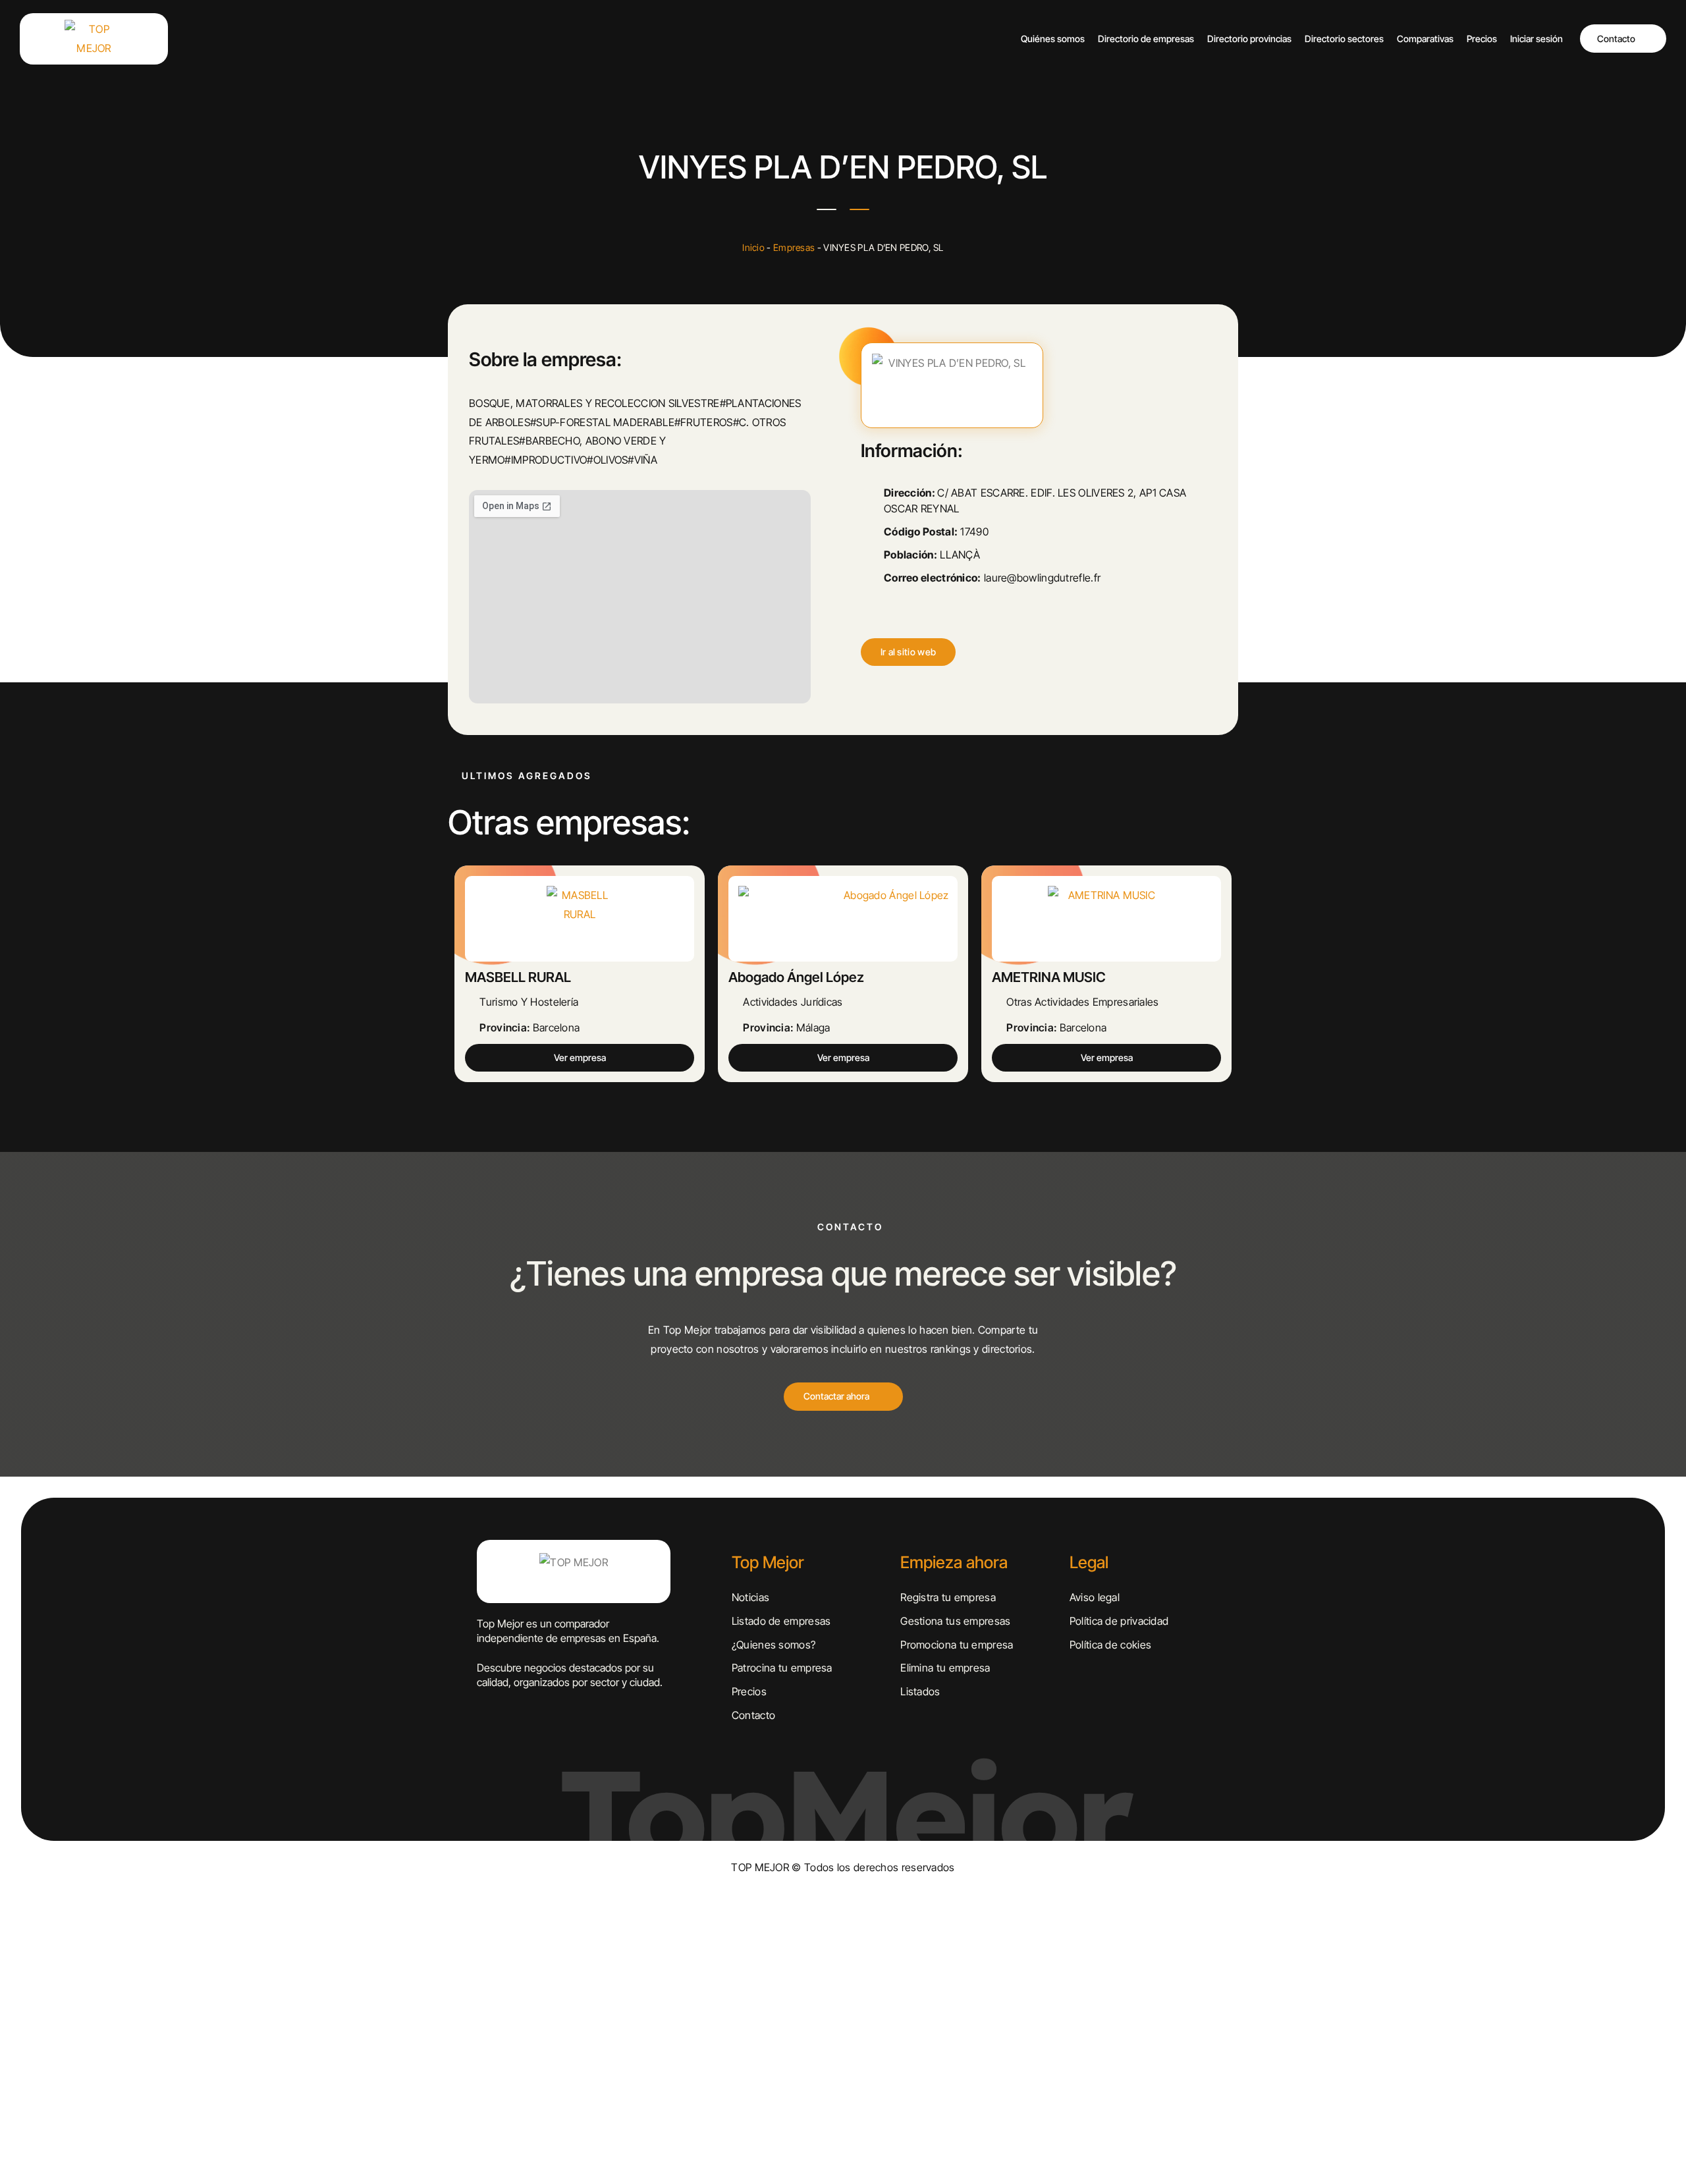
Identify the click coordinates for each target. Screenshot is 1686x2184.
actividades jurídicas (793, 1002)
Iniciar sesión (1536, 39)
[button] (909, 652)
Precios (1482, 39)
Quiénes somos (1053, 39)
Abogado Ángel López (796, 977)
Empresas (794, 247)
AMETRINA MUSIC (1049, 977)
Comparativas (1425, 39)
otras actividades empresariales (1082, 1002)
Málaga (813, 1027)
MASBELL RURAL (518, 977)
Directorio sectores (1344, 39)
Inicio (753, 247)
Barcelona (557, 1027)
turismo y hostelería (529, 1002)
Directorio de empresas (1146, 39)
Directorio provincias (1249, 39)
